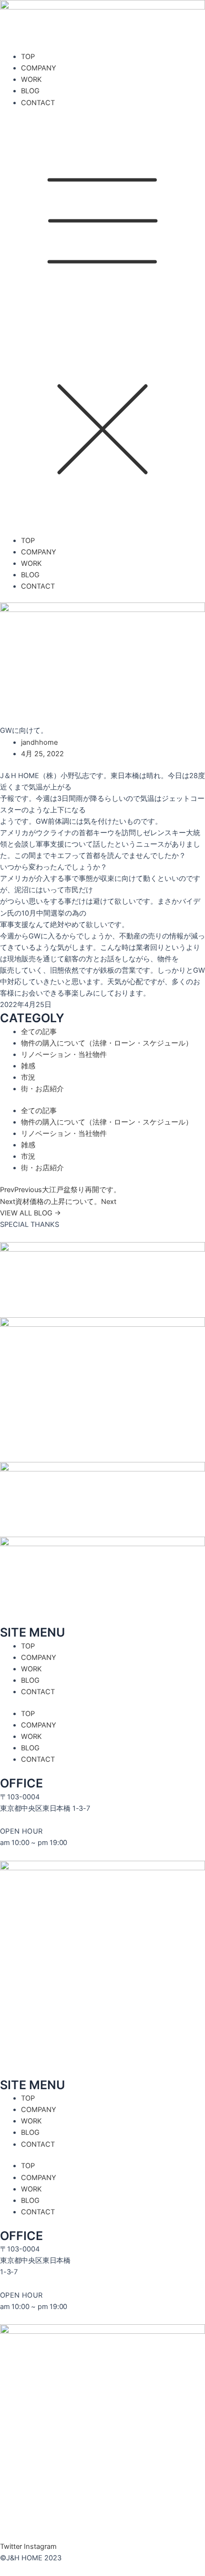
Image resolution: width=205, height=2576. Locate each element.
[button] (102, 326)
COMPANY (39, 68)
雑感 (28, 1066)
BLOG (30, 91)
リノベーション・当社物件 (64, 1055)
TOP (28, 57)
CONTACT (38, 103)
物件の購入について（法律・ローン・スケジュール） (107, 1043)
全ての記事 (39, 1032)
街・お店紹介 (42, 1089)
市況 (28, 1077)
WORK (31, 79)
